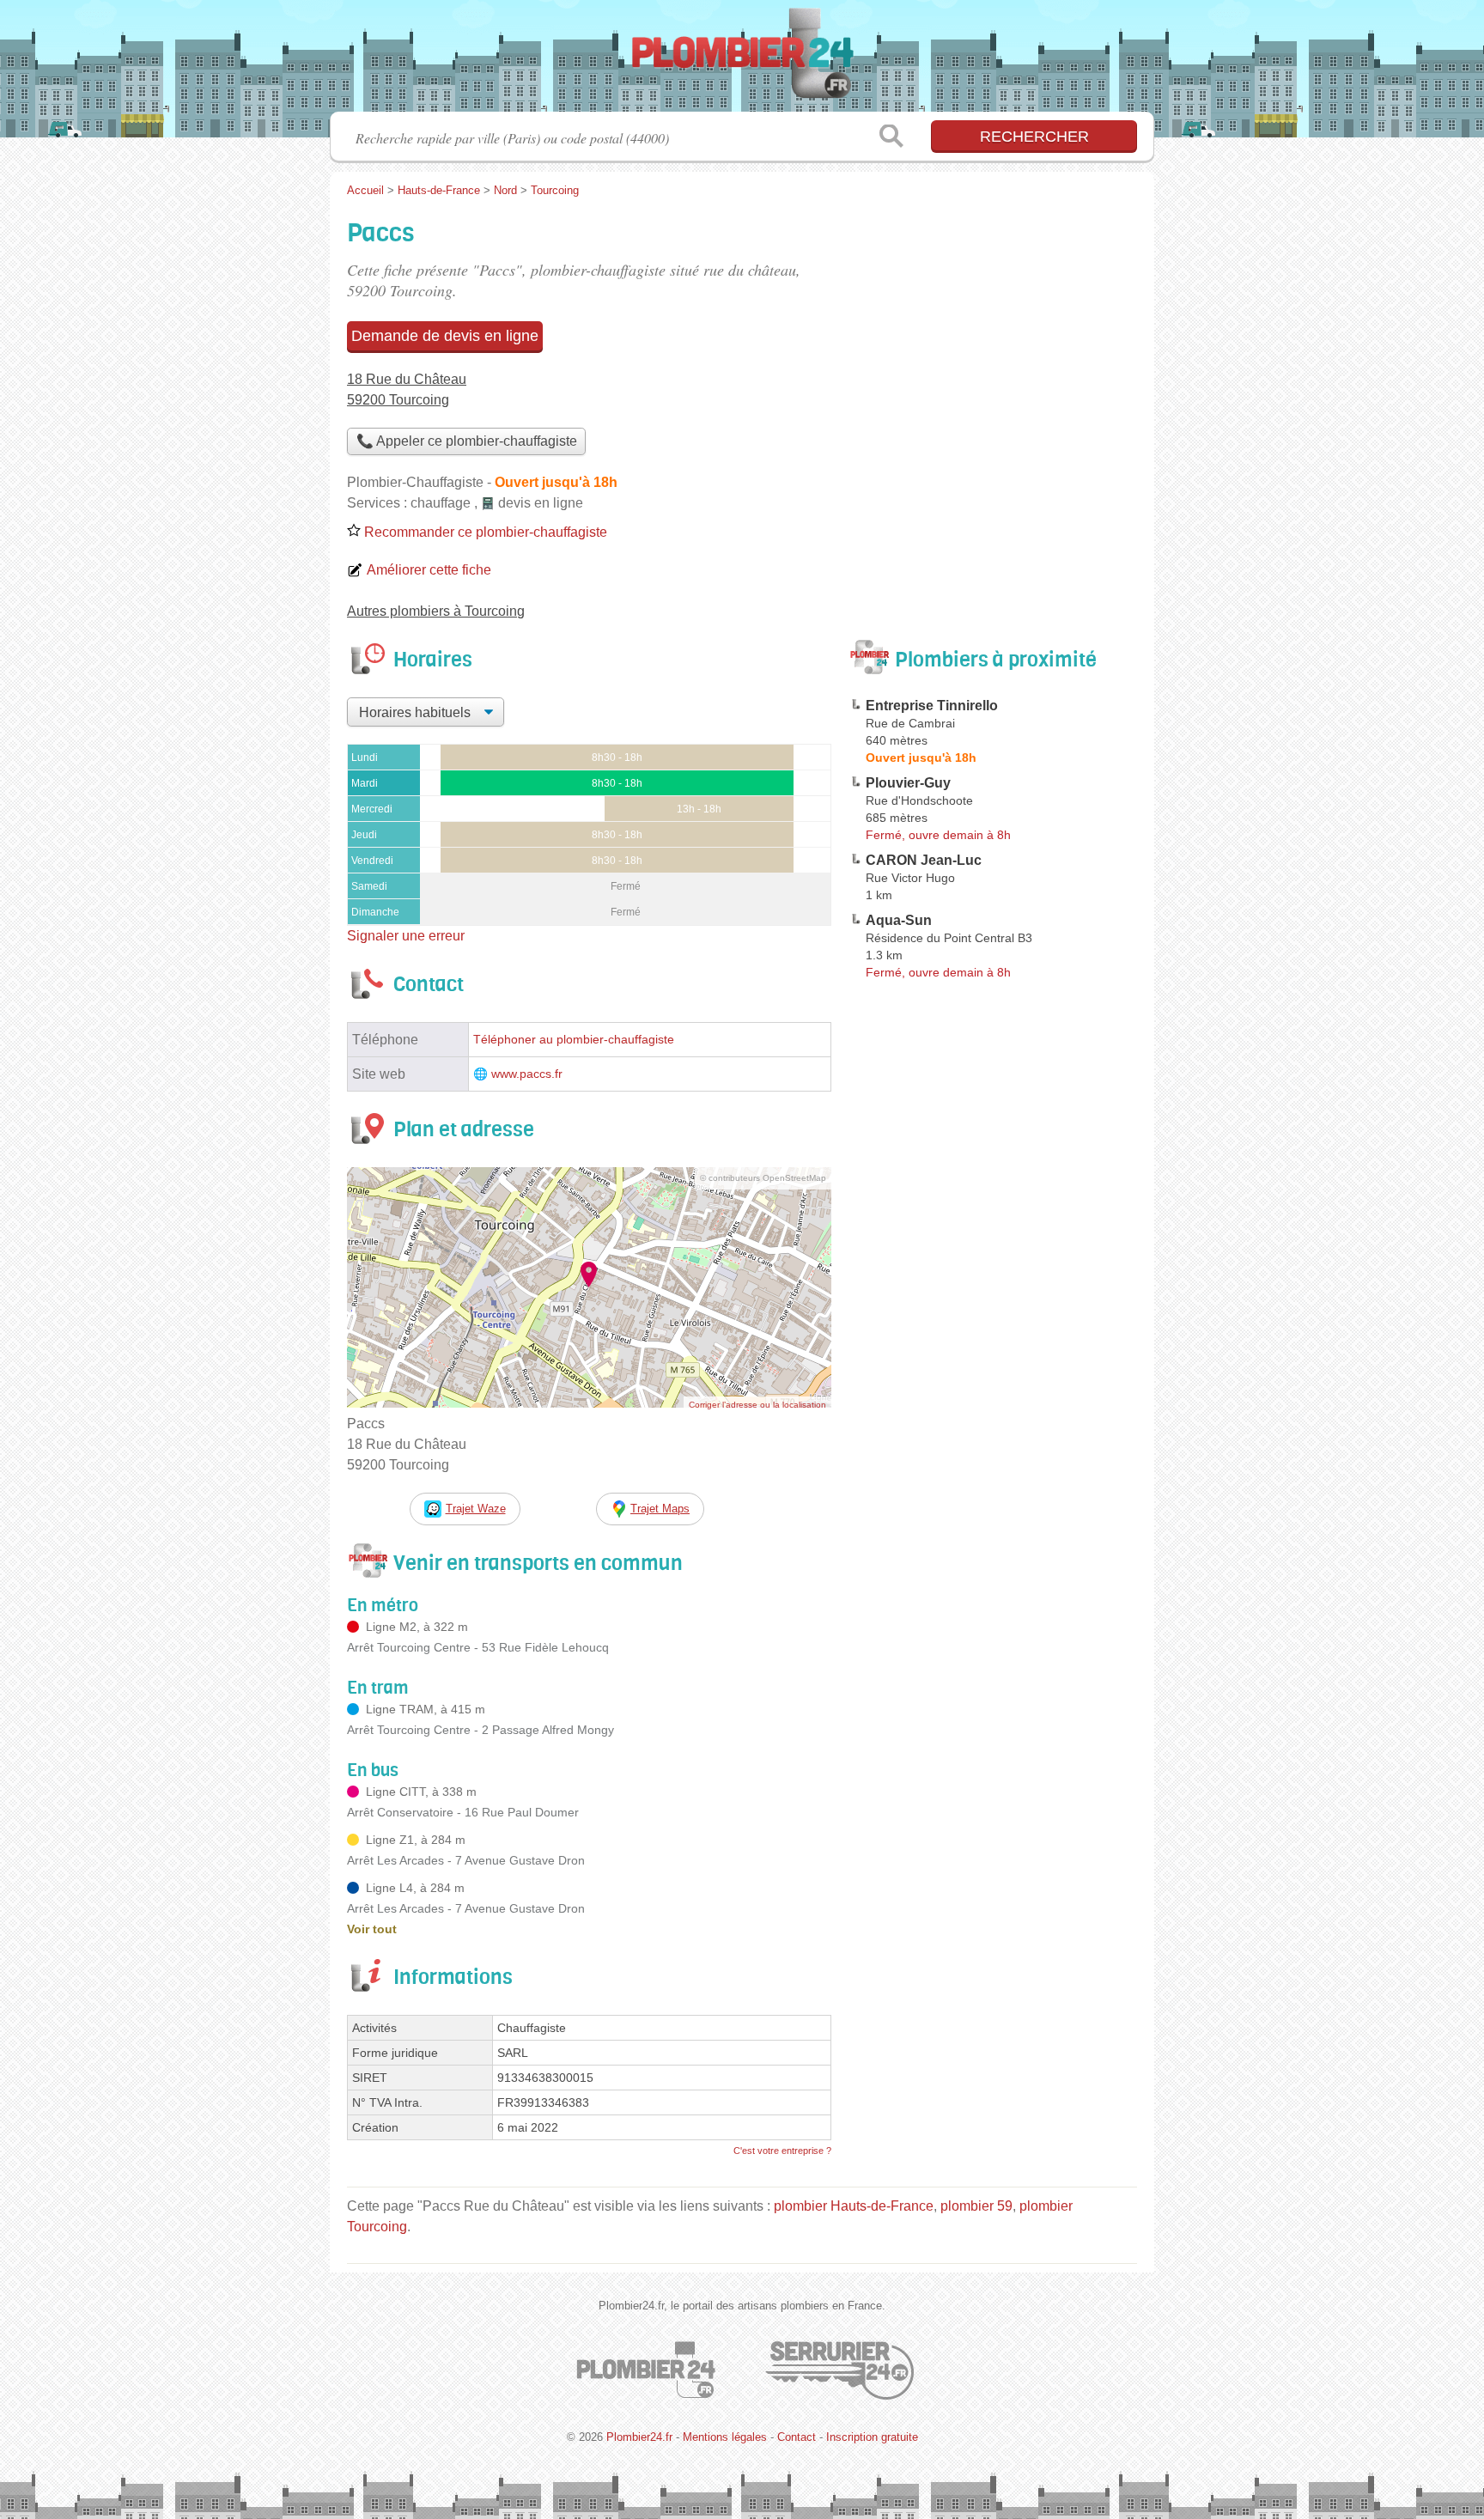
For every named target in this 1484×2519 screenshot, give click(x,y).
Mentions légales (725, 2437)
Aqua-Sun (899, 920)
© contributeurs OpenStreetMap (763, 1178)
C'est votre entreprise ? (782, 2151)
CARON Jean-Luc (924, 860)
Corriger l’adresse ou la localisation (757, 1405)
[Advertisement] (993, 332)
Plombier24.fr (742, 61)
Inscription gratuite (872, 2437)
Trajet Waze (476, 1509)
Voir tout (372, 1929)
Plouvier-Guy (908, 783)
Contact (797, 2437)
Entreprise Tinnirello (932, 706)
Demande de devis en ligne (445, 336)
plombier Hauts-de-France (854, 2206)
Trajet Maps (660, 1509)
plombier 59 (976, 2206)
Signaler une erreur (406, 936)
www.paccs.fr (527, 1074)
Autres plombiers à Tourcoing (436, 611)
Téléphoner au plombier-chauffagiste (574, 1040)
